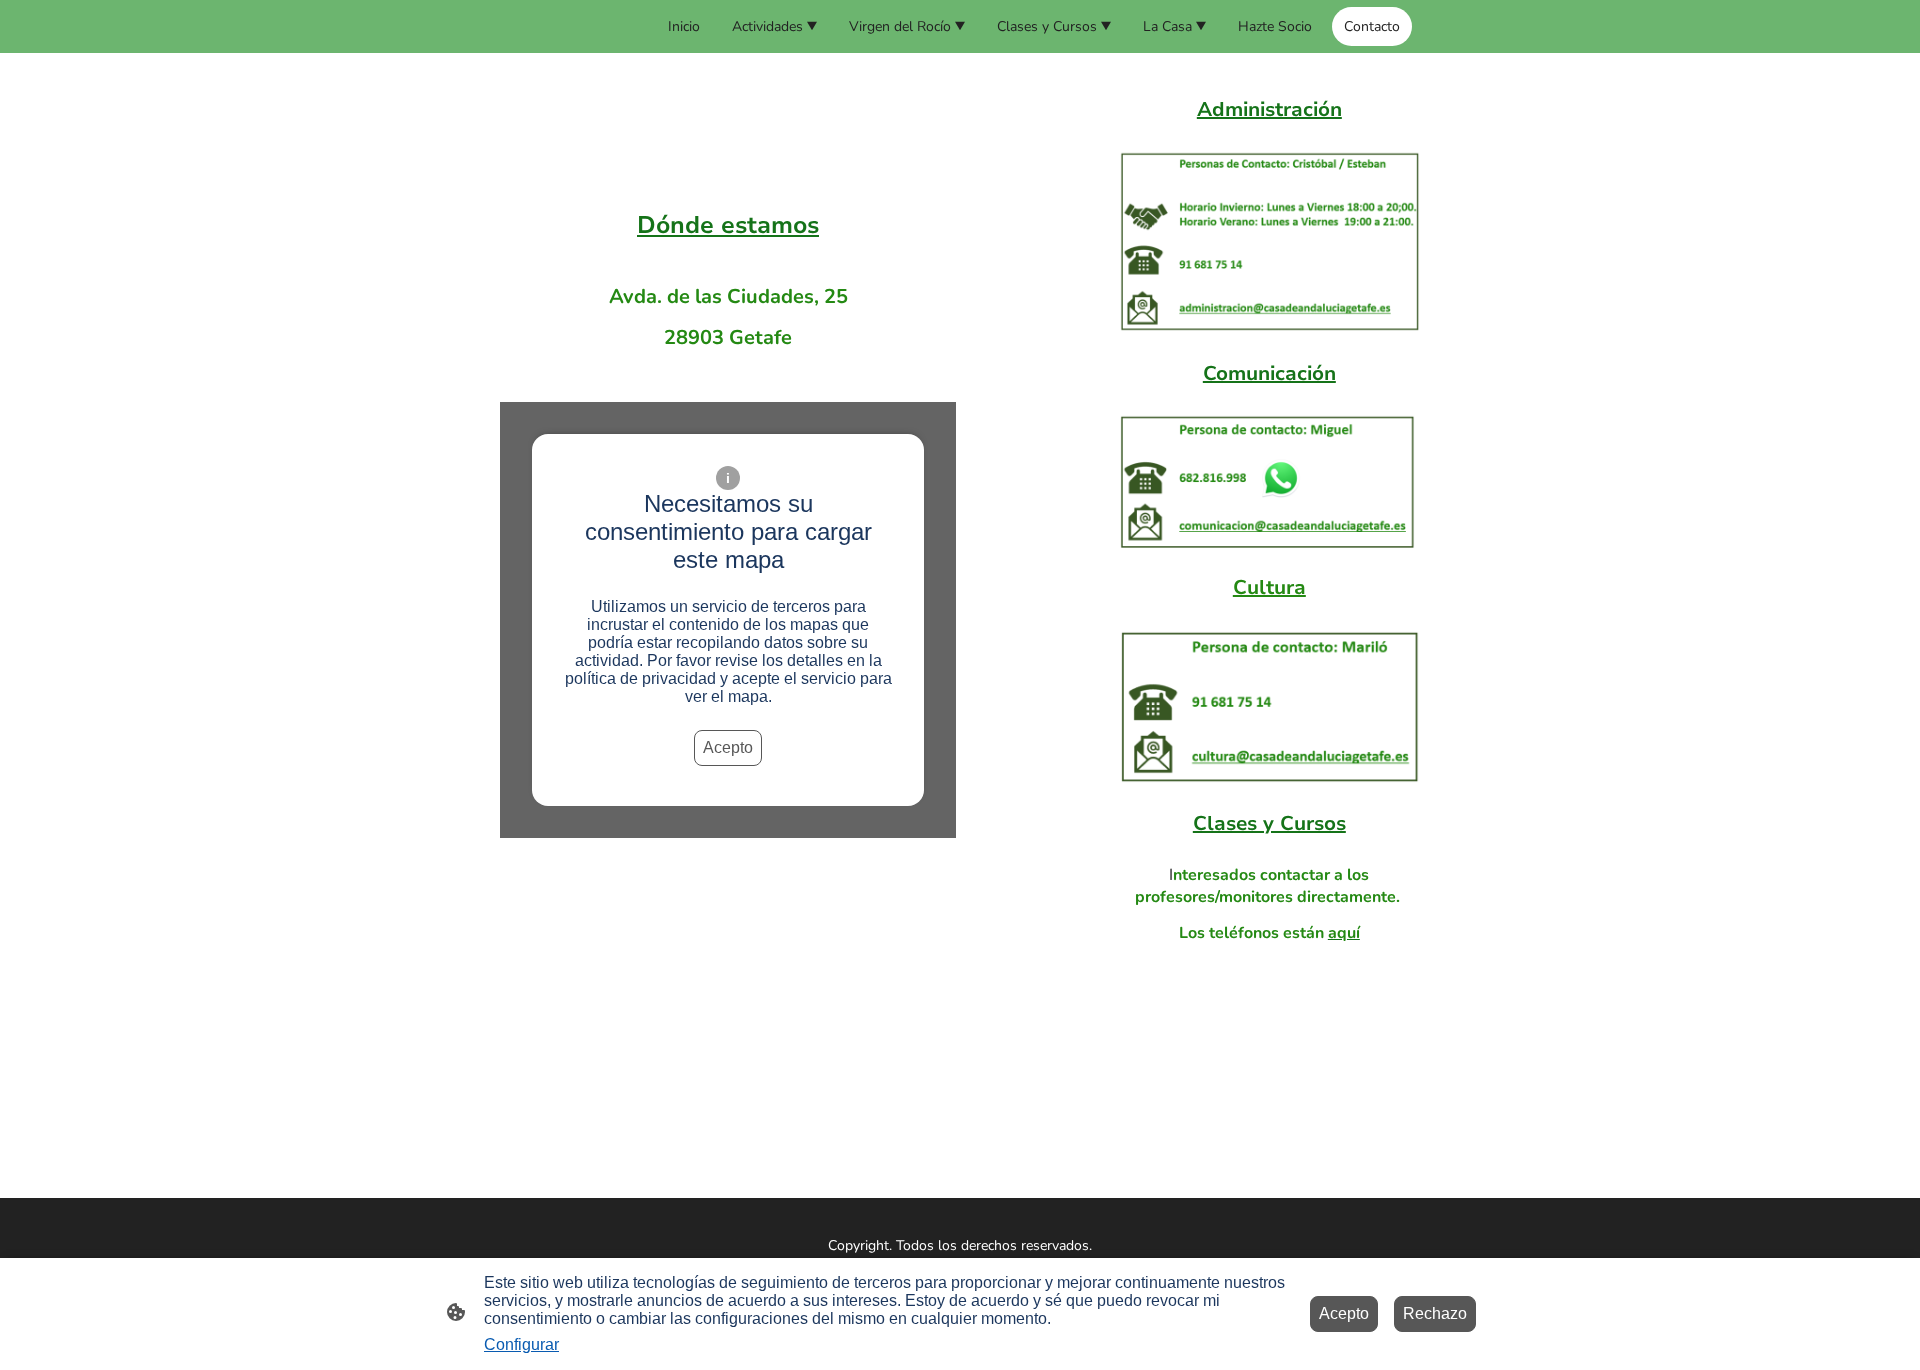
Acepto (728, 747)
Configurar (521, 1344)
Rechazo (1435, 1313)
